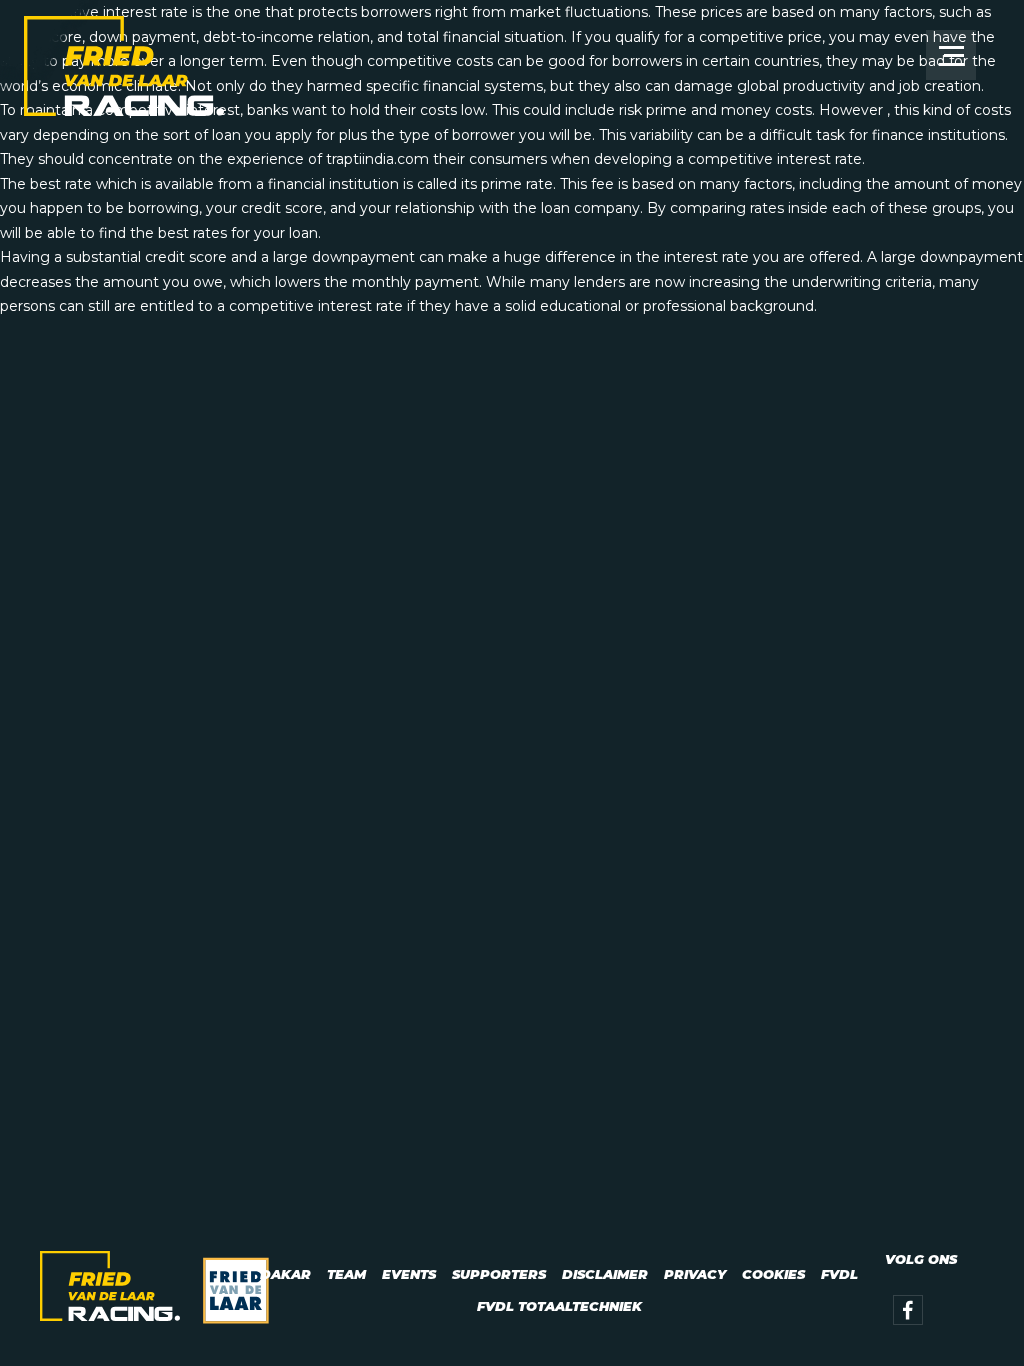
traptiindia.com (377, 159)
